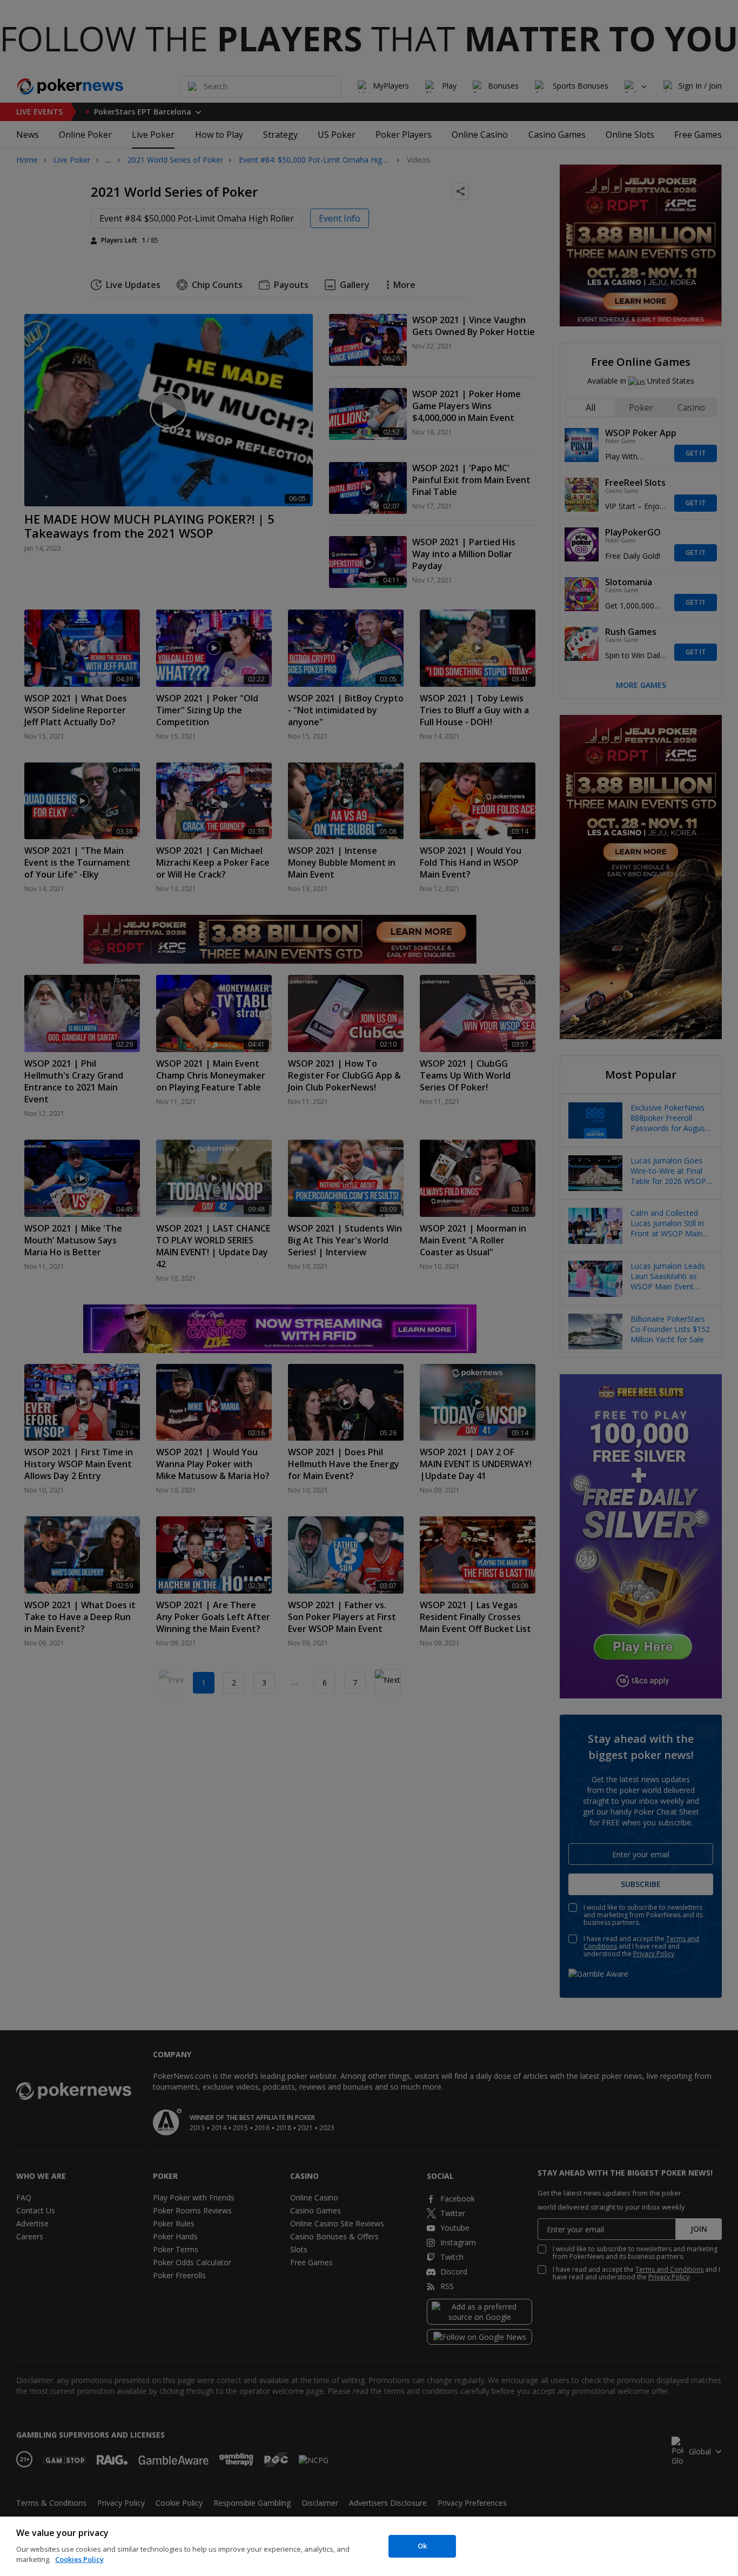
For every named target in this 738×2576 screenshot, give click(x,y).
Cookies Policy (79, 2559)
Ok (422, 2546)
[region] (369, 2546)
